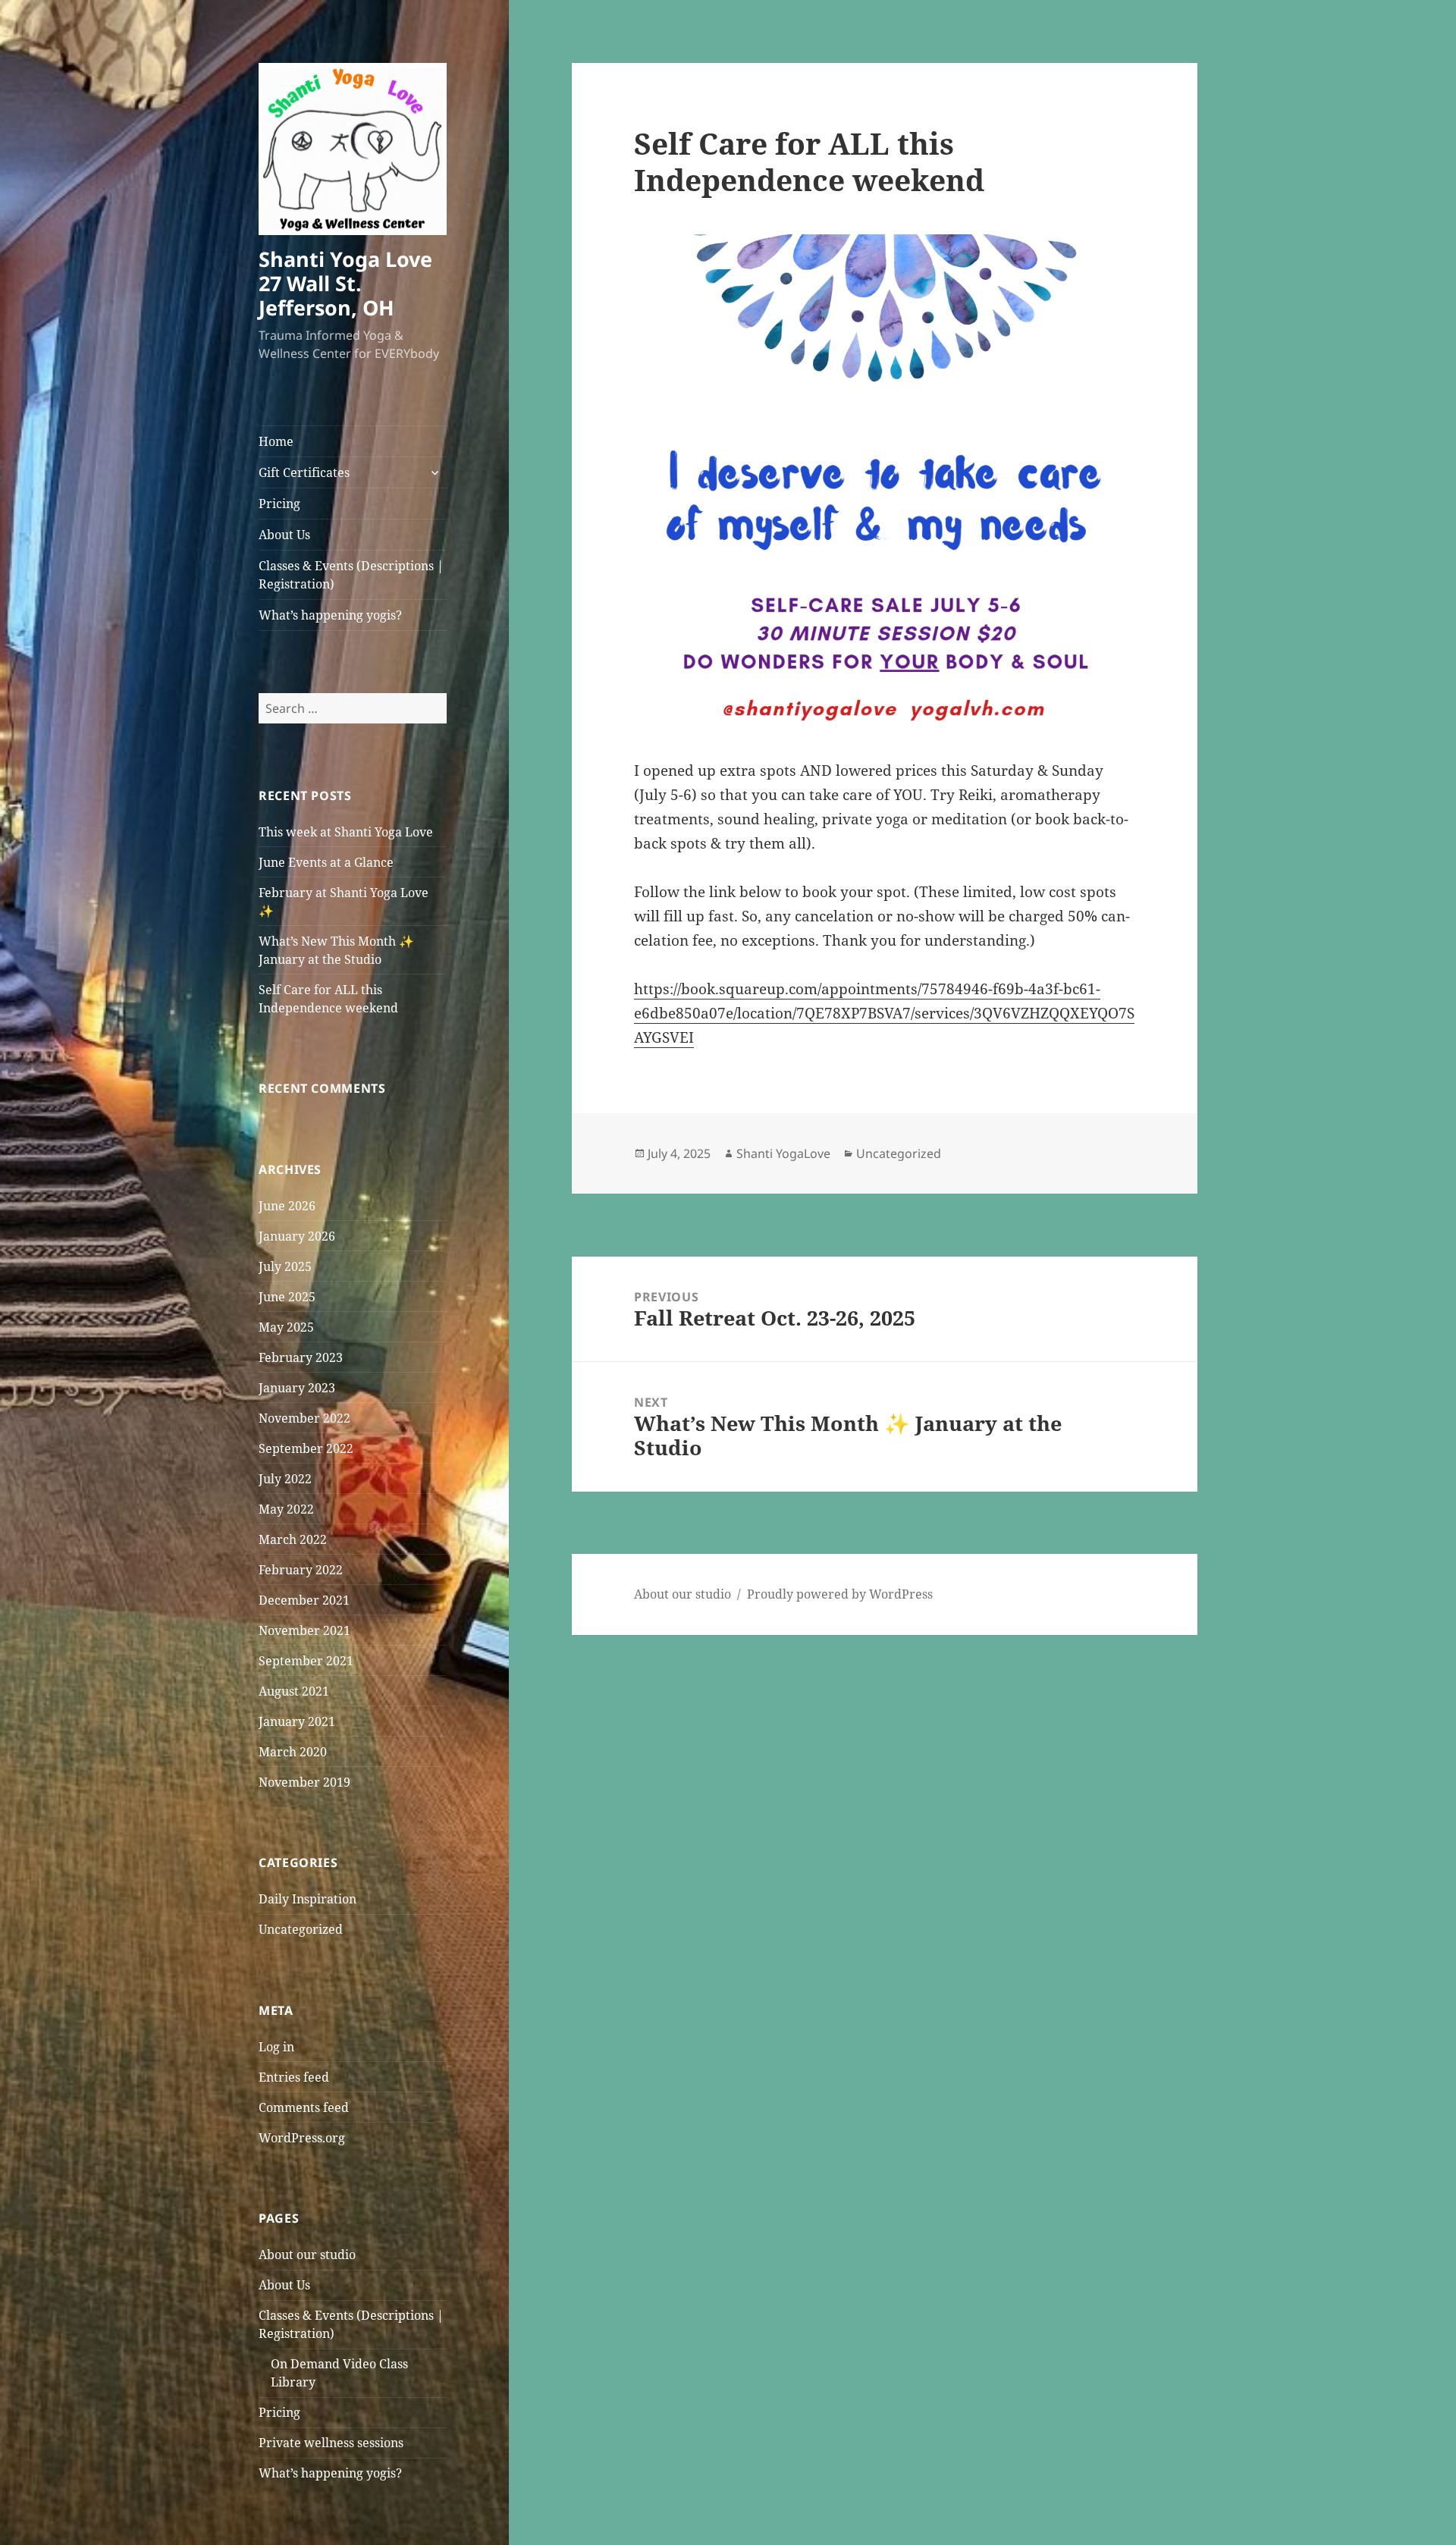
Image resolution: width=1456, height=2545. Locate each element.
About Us (284, 535)
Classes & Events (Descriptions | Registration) (351, 575)
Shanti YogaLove (783, 1153)
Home (276, 441)
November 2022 (304, 1418)
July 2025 (285, 1266)
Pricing (279, 504)
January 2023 (297, 1388)
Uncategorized (301, 1929)
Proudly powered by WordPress (840, 1594)
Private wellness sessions (331, 2443)
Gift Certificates (304, 472)
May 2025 (286, 1327)
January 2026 (297, 1236)
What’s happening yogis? (330, 615)
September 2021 (306, 1661)
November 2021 (304, 1630)
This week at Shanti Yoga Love (346, 832)
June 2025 (287, 1297)
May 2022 (286, 1509)
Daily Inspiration (308, 1899)
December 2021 (304, 1600)
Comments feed (304, 2107)
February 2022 (301, 1570)
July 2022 (285, 1479)
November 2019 (304, 1782)
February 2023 (301, 1357)
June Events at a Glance (326, 862)
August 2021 (294, 1691)
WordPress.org (302, 2138)
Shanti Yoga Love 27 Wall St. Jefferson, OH (345, 283)
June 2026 (287, 1206)
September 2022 (306, 1448)
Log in (276, 2047)
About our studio (307, 2255)
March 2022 (293, 1539)
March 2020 (293, 1752)
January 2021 (297, 1721)
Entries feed (294, 2077)
